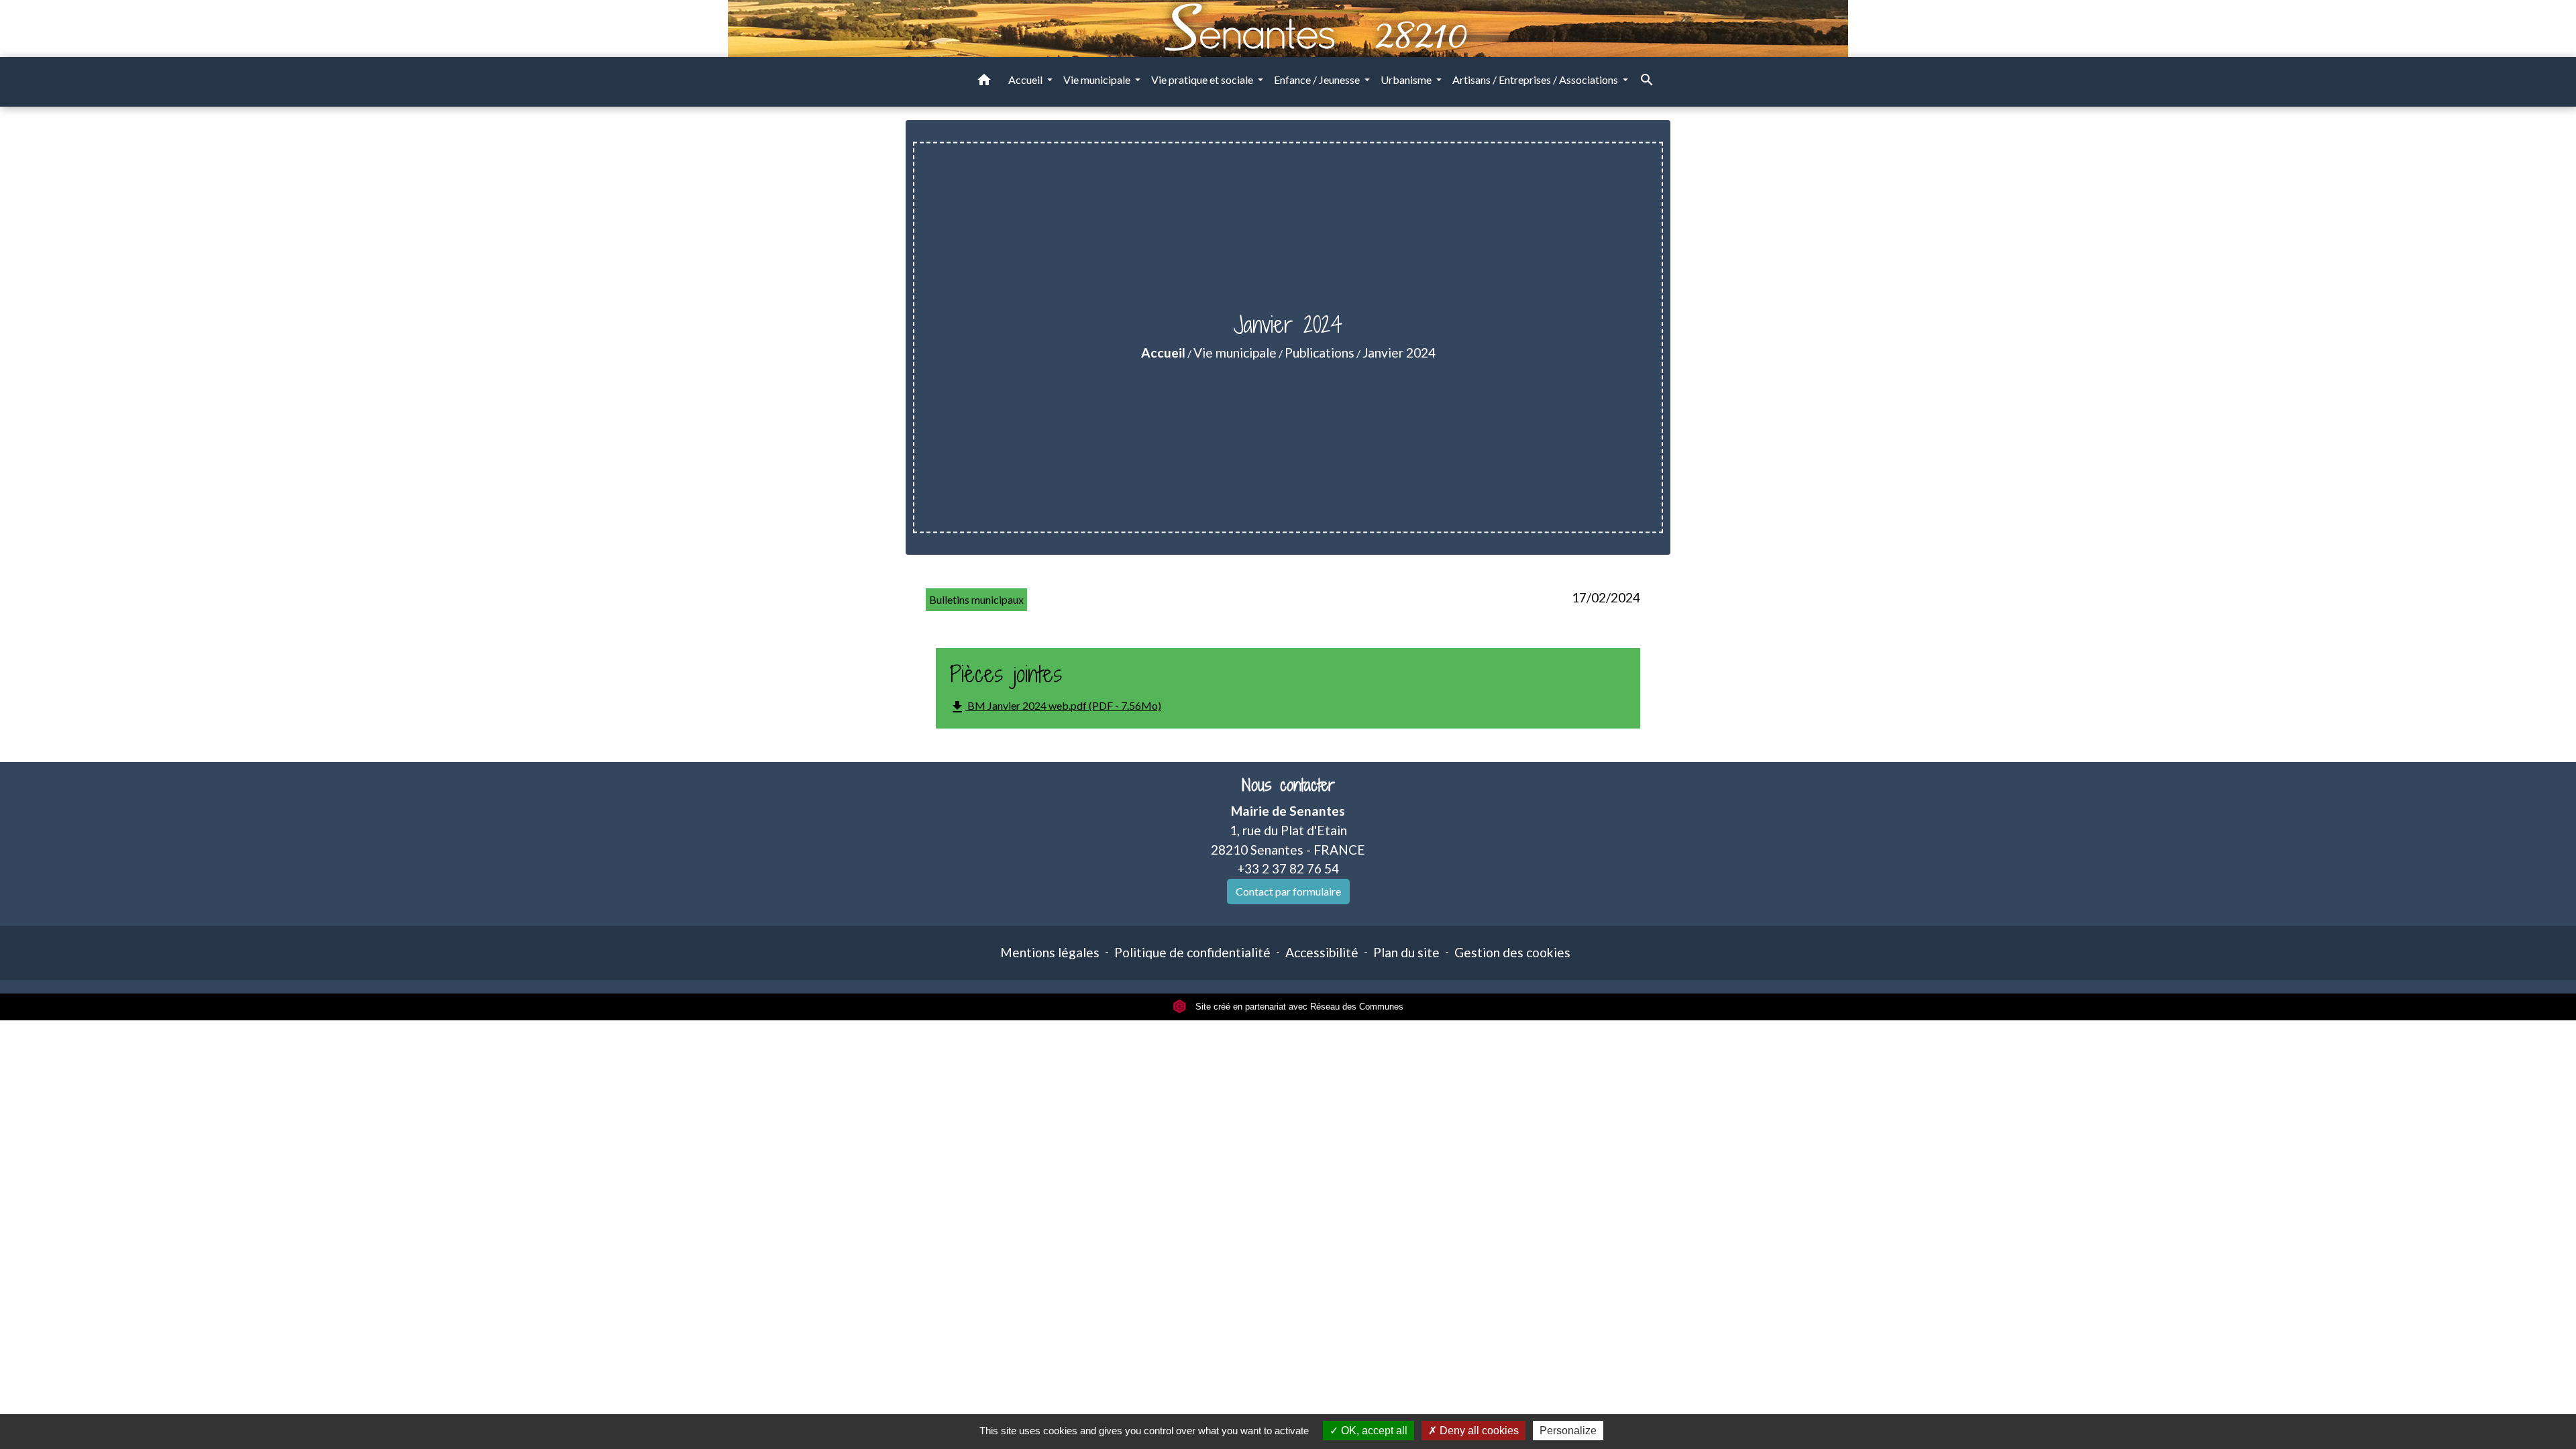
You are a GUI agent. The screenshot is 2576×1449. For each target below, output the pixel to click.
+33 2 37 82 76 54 (1288, 868)
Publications (1320, 353)
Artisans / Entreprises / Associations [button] (1536, 79)
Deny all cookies (1478, 1431)
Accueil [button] (1026, 79)
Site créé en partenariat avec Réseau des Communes (1298, 1007)
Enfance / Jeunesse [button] (1318, 79)
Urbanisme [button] (1407, 79)
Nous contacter (1288, 785)
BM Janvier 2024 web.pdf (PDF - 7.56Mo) (1055, 707)
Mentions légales (1050, 952)
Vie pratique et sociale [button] (1203, 79)
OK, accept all (1373, 1431)
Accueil (1163, 353)
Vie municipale (1235, 353)
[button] (984, 82)
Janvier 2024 (1399, 353)
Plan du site (1406, 952)
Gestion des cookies (1512, 952)
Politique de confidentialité (1192, 952)
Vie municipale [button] (1098, 79)
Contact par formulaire (1288, 891)
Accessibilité (1322, 952)
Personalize (1568, 1431)
